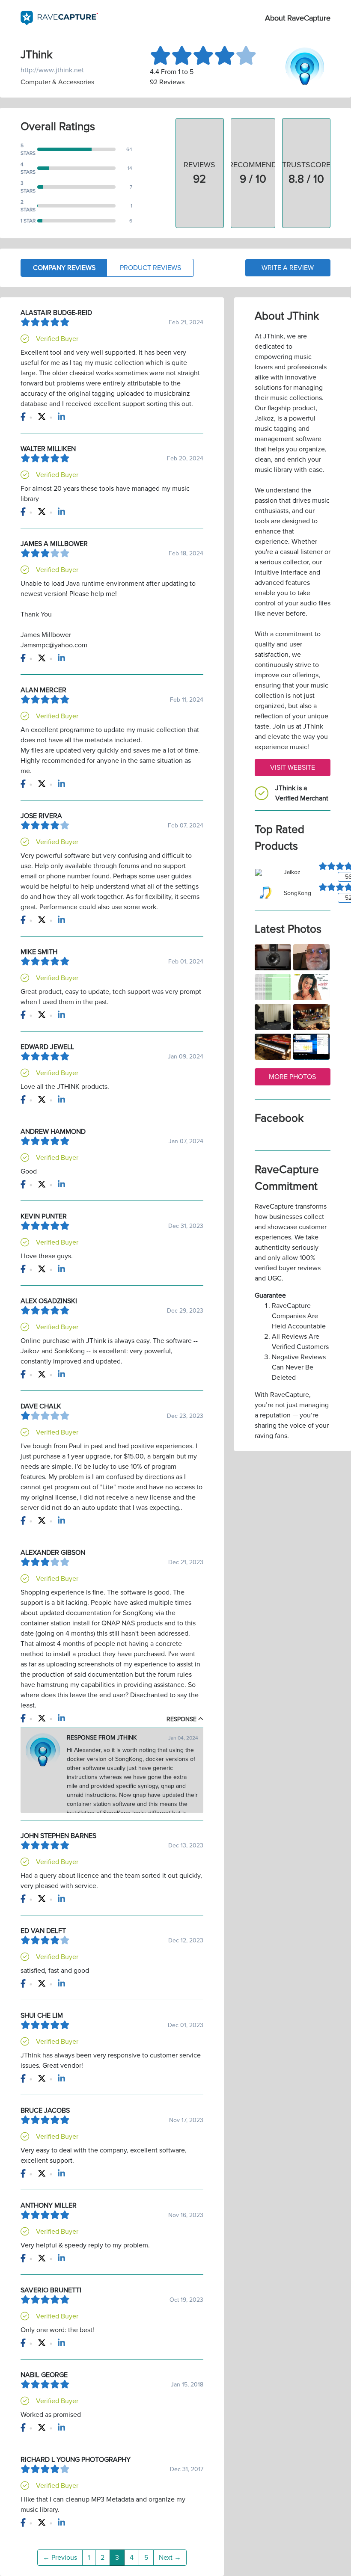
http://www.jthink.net (52, 70)
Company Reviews (64, 268)
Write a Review (288, 268)
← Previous (60, 2558)
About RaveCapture (298, 18)
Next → (170, 2558)
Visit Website (293, 768)
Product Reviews (150, 268)
